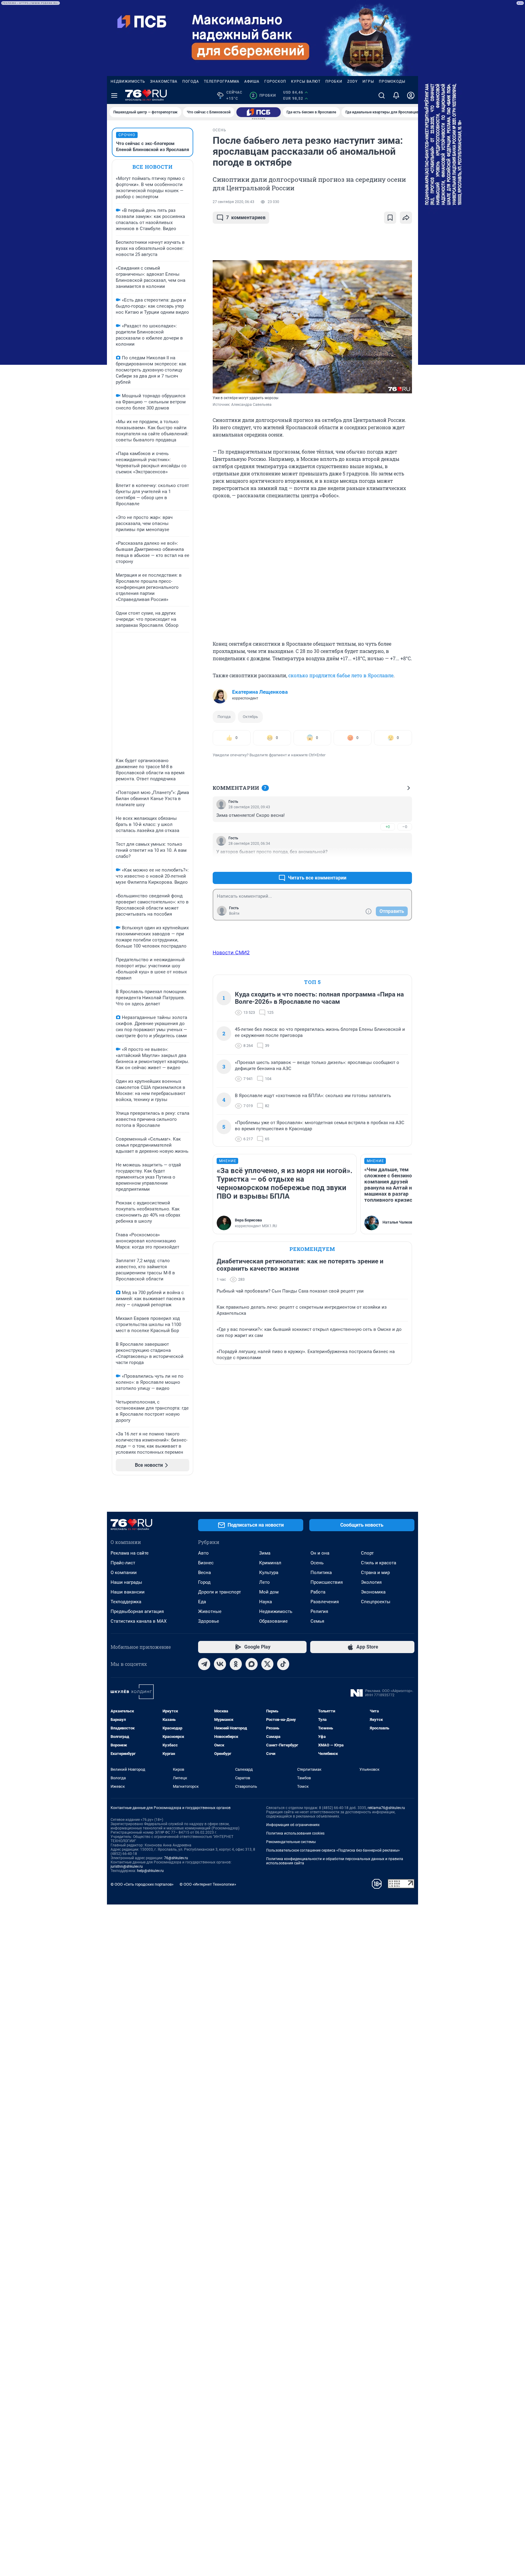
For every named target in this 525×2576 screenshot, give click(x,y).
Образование (273, 1621)
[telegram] (204, 1664)
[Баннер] (259, 112)
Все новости (153, 167)
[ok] (236, 1664)
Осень (317, 1563)
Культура (269, 1573)
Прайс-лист (123, 1563)
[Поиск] (382, 95)
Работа (318, 1592)
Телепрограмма (222, 81)
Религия (319, 1611)
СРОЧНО (127, 135)
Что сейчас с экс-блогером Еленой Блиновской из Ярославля (153, 147)
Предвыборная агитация (137, 1611)
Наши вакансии (128, 1592)
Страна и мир (375, 1573)
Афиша (252, 81)
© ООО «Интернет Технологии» (208, 1884)
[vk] (220, 1664)
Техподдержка (126, 1602)
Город (204, 1582)
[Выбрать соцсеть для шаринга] (406, 218)
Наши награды (126, 1582)
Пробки (334, 81)
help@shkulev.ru (150, 1871)
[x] (267, 1664)
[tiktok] (283, 1664)
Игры (368, 81)
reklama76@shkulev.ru (386, 1808)
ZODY (352, 81)
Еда (202, 1602)
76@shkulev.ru (176, 1858)
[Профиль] (411, 95)
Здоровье (209, 1621)
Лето (264, 1582)
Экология (371, 1582)
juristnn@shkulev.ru (127, 1866)
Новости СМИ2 (231, 952)
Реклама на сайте (130, 1553)
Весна (204, 1573)
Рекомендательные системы (291, 1842)
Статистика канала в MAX (139, 1621)
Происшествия (327, 1582)
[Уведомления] (396, 95)
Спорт (367, 1553)
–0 (405, 827)
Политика (321, 1573)
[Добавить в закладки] (390, 218)
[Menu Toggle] (114, 95)
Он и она (320, 1553)
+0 (388, 827)
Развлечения (325, 1602)
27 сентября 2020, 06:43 (233, 202)
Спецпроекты (376, 1602)
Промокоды (392, 81)
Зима (265, 1553)
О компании (124, 1573)
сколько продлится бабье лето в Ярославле (341, 675)
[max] (252, 1664)
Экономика (373, 1592)
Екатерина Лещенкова (260, 692)
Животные (210, 1611)
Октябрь (250, 717)
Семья (317, 1621)
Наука (266, 1602)
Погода (191, 81)
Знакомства (164, 81)
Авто (203, 1553)
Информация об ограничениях (293, 1825)
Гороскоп (275, 81)
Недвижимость (128, 81)
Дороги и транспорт (220, 1592)
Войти (234, 913)
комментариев (246, 218)
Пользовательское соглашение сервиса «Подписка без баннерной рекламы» (333, 1850)
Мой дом (269, 1592)
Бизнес (206, 1563)
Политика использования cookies (295, 1833)
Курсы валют (306, 81)
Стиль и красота (379, 1563)
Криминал (270, 1563)
